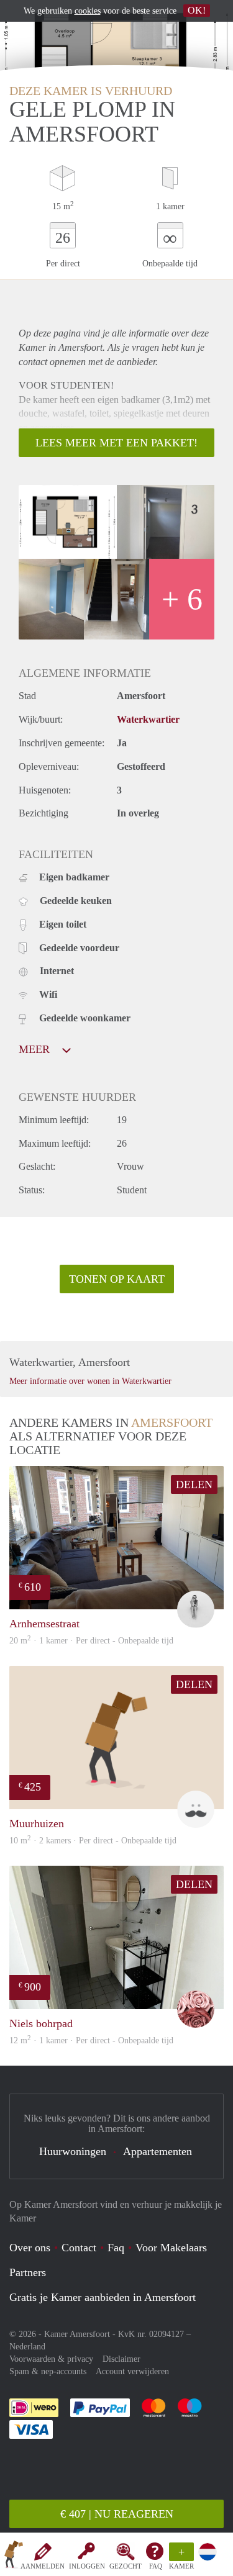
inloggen (87, 2566)
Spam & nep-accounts (48, 2371)
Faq (116, 2248)
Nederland (27, 2347)
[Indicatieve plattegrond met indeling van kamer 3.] (68, 522)
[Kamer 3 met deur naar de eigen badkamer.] (51, 599)
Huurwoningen (73, 2151)
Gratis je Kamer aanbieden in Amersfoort (103, 2297)
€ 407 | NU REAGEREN (117, 2514)
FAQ (156, 2566)
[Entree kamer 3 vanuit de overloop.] (166, 522)
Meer (36, 1049)
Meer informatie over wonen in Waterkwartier (90, 1381)
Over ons (30, 2248)
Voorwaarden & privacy (51, 2359)
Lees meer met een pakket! (116, 443)
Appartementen (158, 2151)
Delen (194, 1485)
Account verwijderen (132, 2371)
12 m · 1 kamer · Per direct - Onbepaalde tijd (91, 2040)
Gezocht (126, 2566)
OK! (197, 10)
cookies (88, 11)
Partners (28, 2272)
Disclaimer (121, 2359)
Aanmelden (43, 2566)
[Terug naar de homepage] (14, 2557)
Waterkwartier (148, 719)
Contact (79, 2248)
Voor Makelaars (171, 2248)
